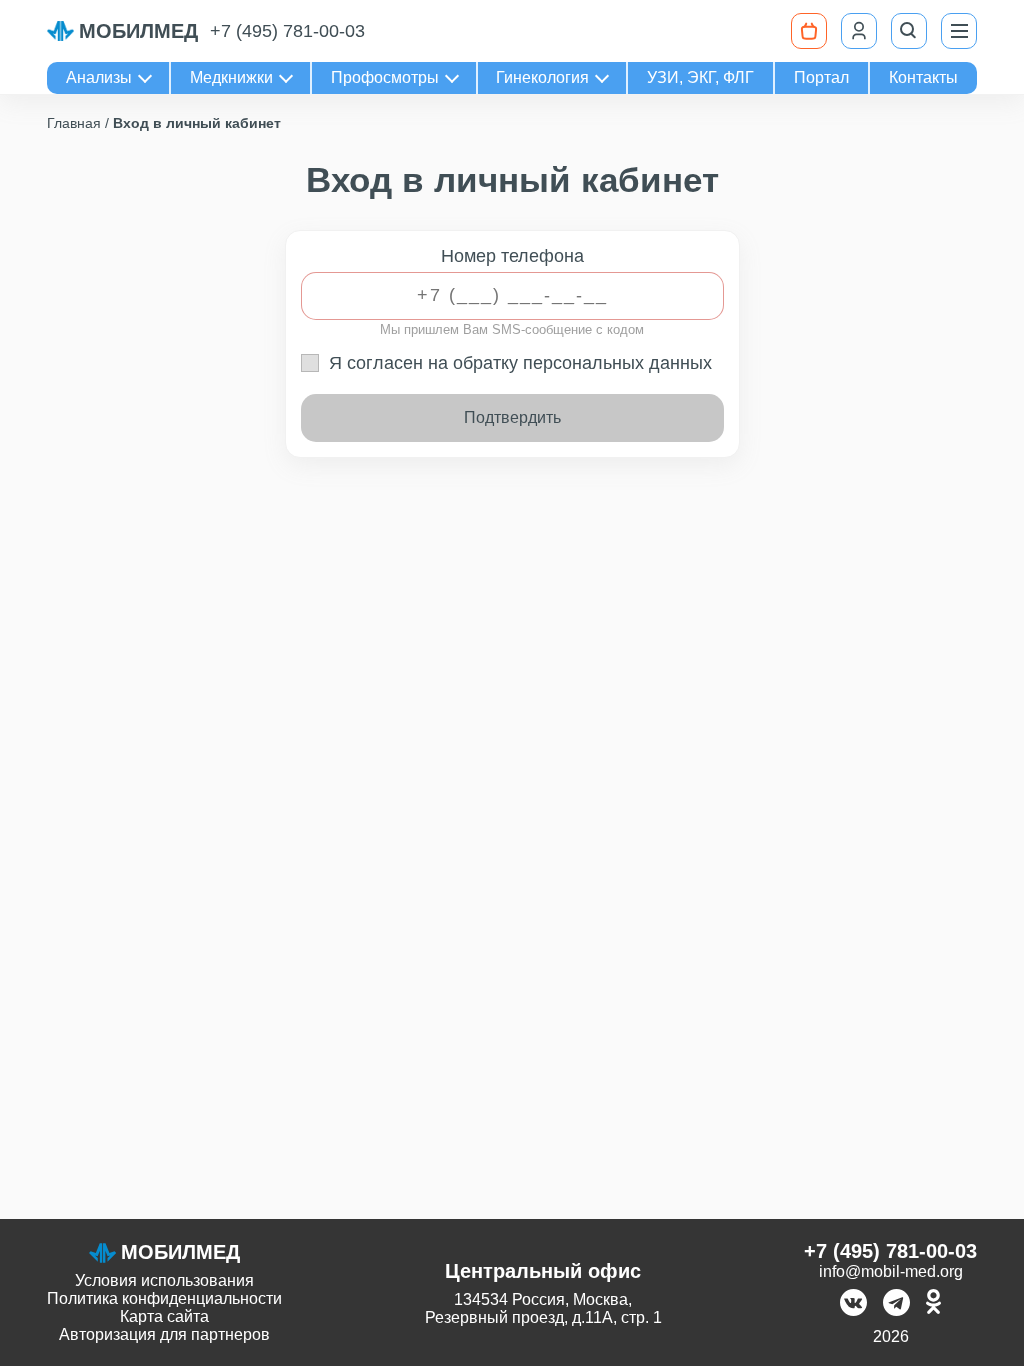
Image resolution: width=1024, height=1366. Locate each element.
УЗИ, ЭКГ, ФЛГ (700, 77)
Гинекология (542, 77)
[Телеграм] (896, 1304)
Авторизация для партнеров (164, 1334)
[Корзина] (809, 31)
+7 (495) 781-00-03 (287, 31)
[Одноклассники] (933, 1304)
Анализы (99, 77)
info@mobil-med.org (891, 1271)
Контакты (923, 77)
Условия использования (164, 1280)
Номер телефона (512, 256)
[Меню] (959, 31)
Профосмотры (385, 77)
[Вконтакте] (853, 1304)
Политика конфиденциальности (164, 1298)
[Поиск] (909, 31)
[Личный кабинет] (859, 31)
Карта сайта (164, 1316)
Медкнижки (231, 77)
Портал (821, 77)
